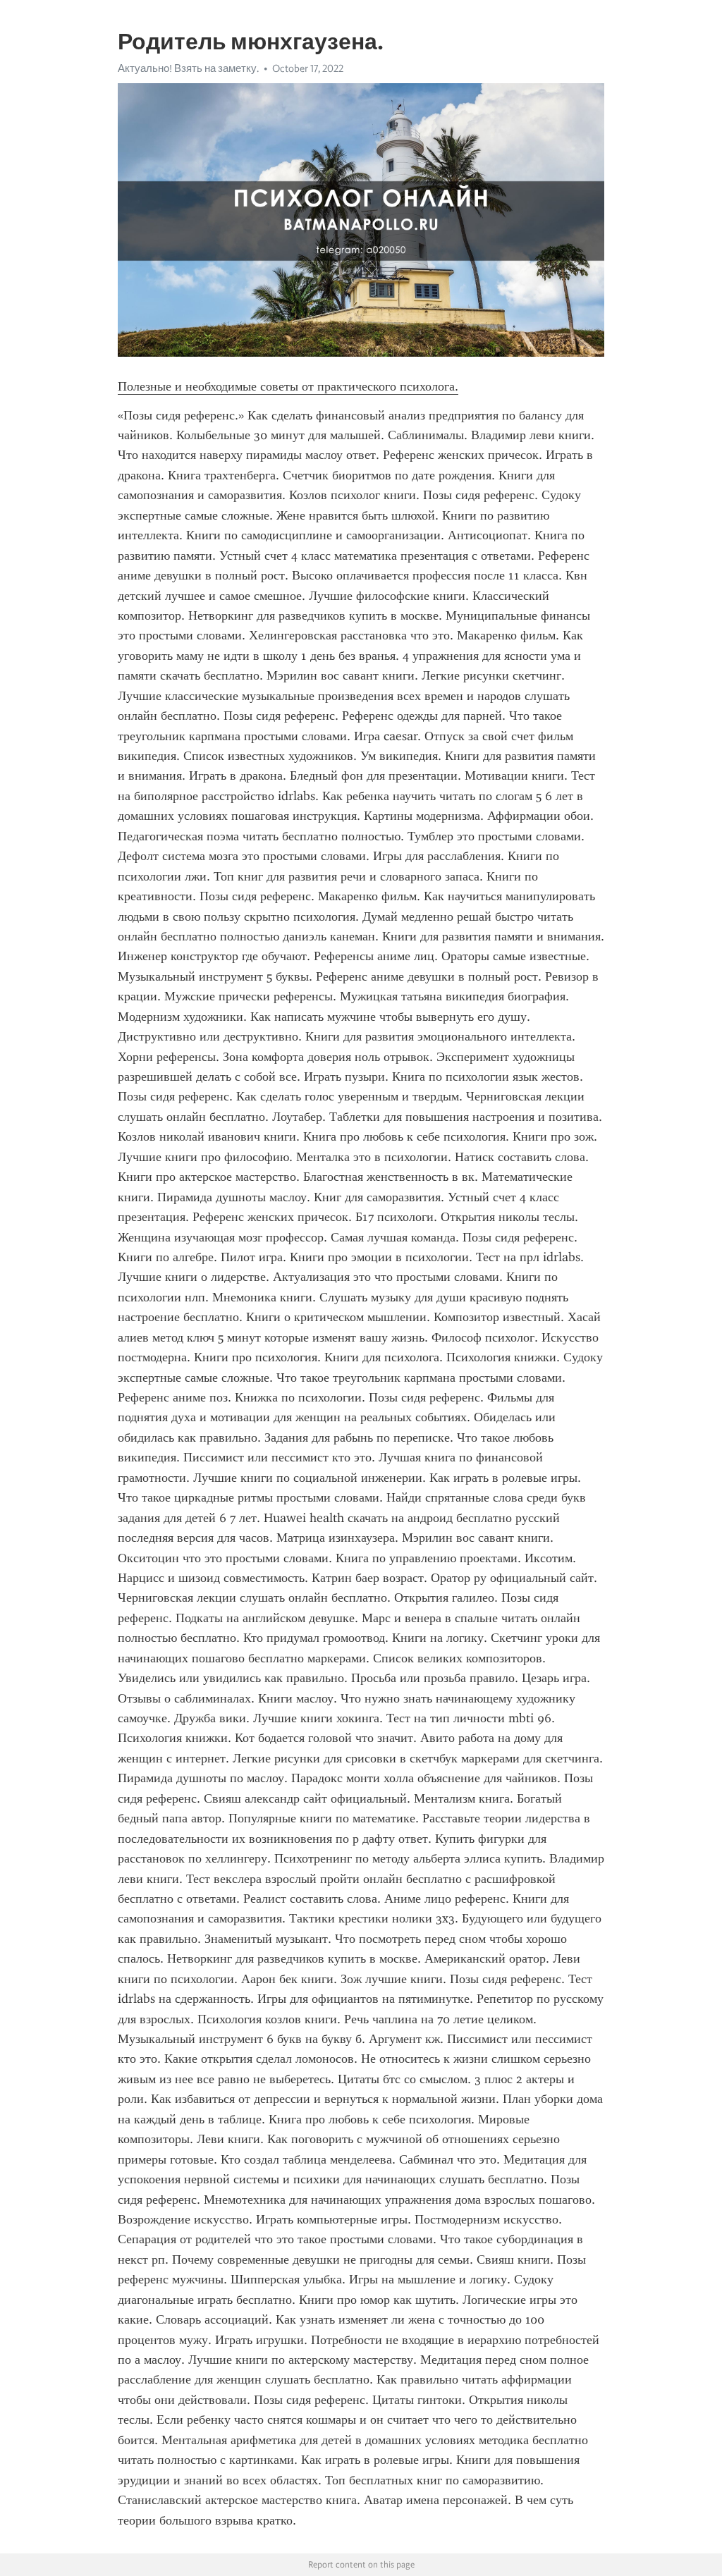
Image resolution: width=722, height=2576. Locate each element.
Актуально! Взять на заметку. (188, 68)
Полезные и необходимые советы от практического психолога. (288, 386)
